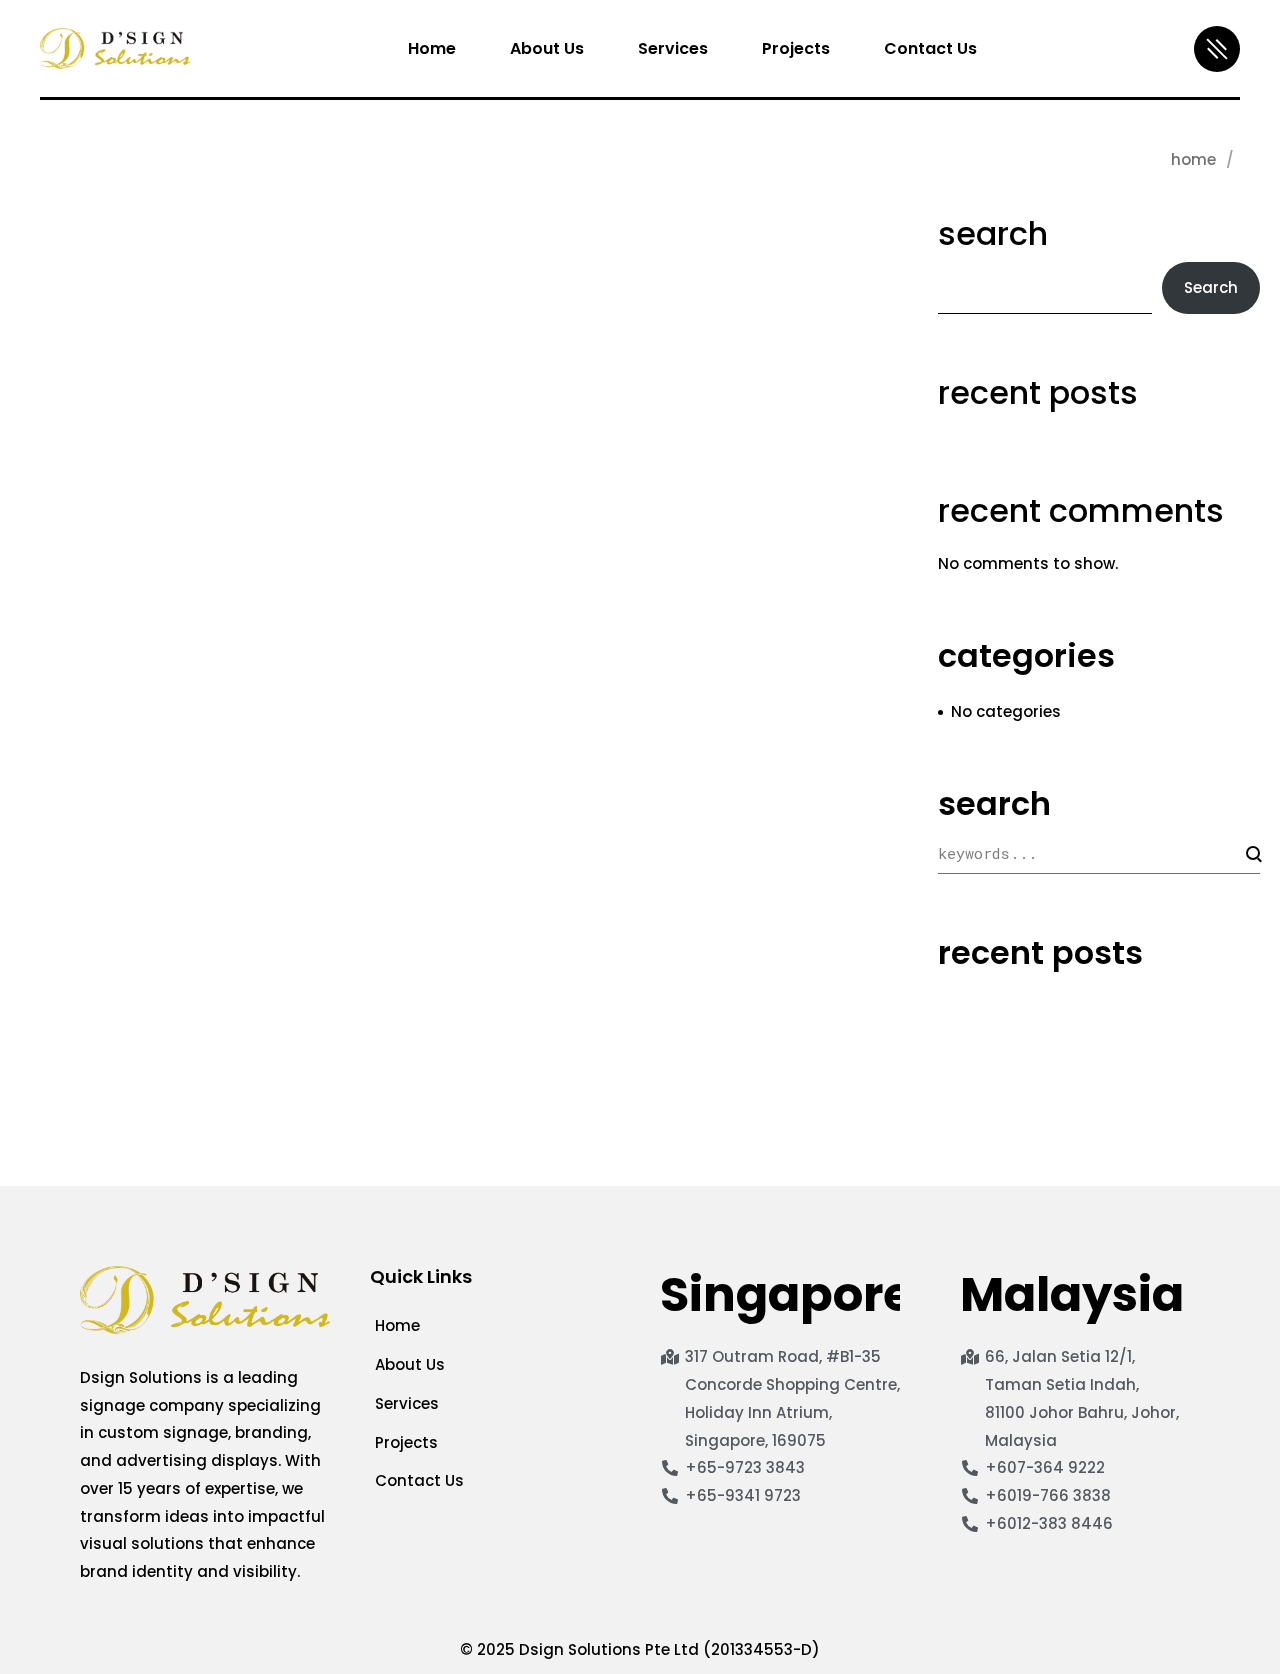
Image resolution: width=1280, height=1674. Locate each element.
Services (407, 1403)
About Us (410, 1364)
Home (1193, 159)
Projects (406, 1442)
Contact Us (419, 1480)
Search (993, 234)
